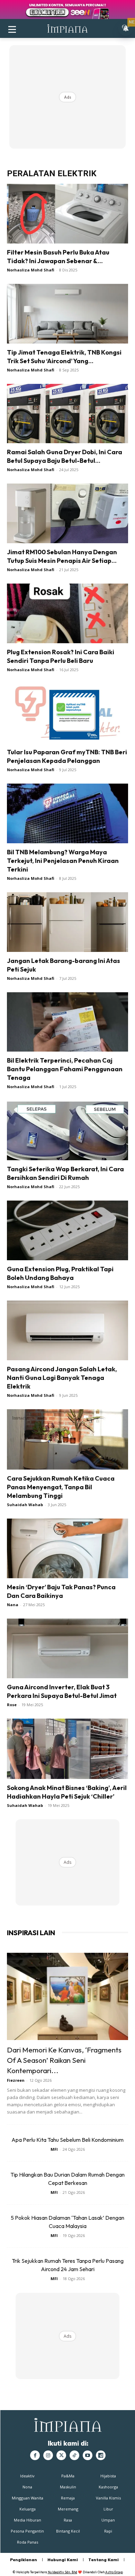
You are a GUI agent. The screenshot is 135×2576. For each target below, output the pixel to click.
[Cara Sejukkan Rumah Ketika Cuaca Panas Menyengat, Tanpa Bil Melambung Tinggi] (67, 1439)
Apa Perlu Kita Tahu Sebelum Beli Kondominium (67, 2140)
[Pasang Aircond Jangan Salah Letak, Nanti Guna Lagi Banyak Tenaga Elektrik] (67, 1330)
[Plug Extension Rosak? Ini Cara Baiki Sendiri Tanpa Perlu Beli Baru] (67, 613)
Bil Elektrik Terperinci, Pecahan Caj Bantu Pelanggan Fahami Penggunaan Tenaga (65, 1069)
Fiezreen (16, 2080)
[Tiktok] (74, 2455)
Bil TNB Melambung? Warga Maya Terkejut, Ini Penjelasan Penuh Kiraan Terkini (63, 861)
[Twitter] (61, 2455)
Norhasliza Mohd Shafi (31, 270)
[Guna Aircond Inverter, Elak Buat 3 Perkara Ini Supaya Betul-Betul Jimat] (67, 1648)
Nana (13, 1605)
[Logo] (67, 28)
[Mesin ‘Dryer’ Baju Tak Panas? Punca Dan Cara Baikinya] (67, 1548)
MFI (54, 2149)
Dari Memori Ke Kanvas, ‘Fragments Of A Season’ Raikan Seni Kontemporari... (64, 2060)
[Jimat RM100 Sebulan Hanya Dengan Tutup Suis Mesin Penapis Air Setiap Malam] (67, 513)
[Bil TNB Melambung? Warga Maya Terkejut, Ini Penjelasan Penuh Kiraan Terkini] (67, 813)
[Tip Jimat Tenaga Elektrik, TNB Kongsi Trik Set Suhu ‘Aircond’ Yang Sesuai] (67, 314)
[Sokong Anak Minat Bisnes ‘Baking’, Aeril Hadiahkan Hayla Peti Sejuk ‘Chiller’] (67, 1749)
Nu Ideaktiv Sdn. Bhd (62, 2572)
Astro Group (114, 2572)
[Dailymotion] (101, 2455)
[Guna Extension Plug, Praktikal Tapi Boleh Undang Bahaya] (67, 1230)
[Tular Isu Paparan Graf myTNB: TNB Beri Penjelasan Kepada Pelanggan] (67, 713)
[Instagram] (48, 2455)
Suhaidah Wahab (25, 1505)
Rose (12, 1705)
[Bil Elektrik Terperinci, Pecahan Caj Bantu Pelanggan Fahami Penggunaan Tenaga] (67, 1022)
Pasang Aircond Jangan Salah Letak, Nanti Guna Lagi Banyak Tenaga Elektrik (62, 1378)
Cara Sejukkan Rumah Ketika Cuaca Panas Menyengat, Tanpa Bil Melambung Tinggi (61, 1487)
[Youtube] (88, 2455)
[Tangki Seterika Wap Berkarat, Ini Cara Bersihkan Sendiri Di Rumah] (67, 1130)
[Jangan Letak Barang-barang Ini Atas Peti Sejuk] (67, 922)
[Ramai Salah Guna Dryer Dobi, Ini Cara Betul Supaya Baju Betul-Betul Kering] (67, 414)
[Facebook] (35, 2455)
